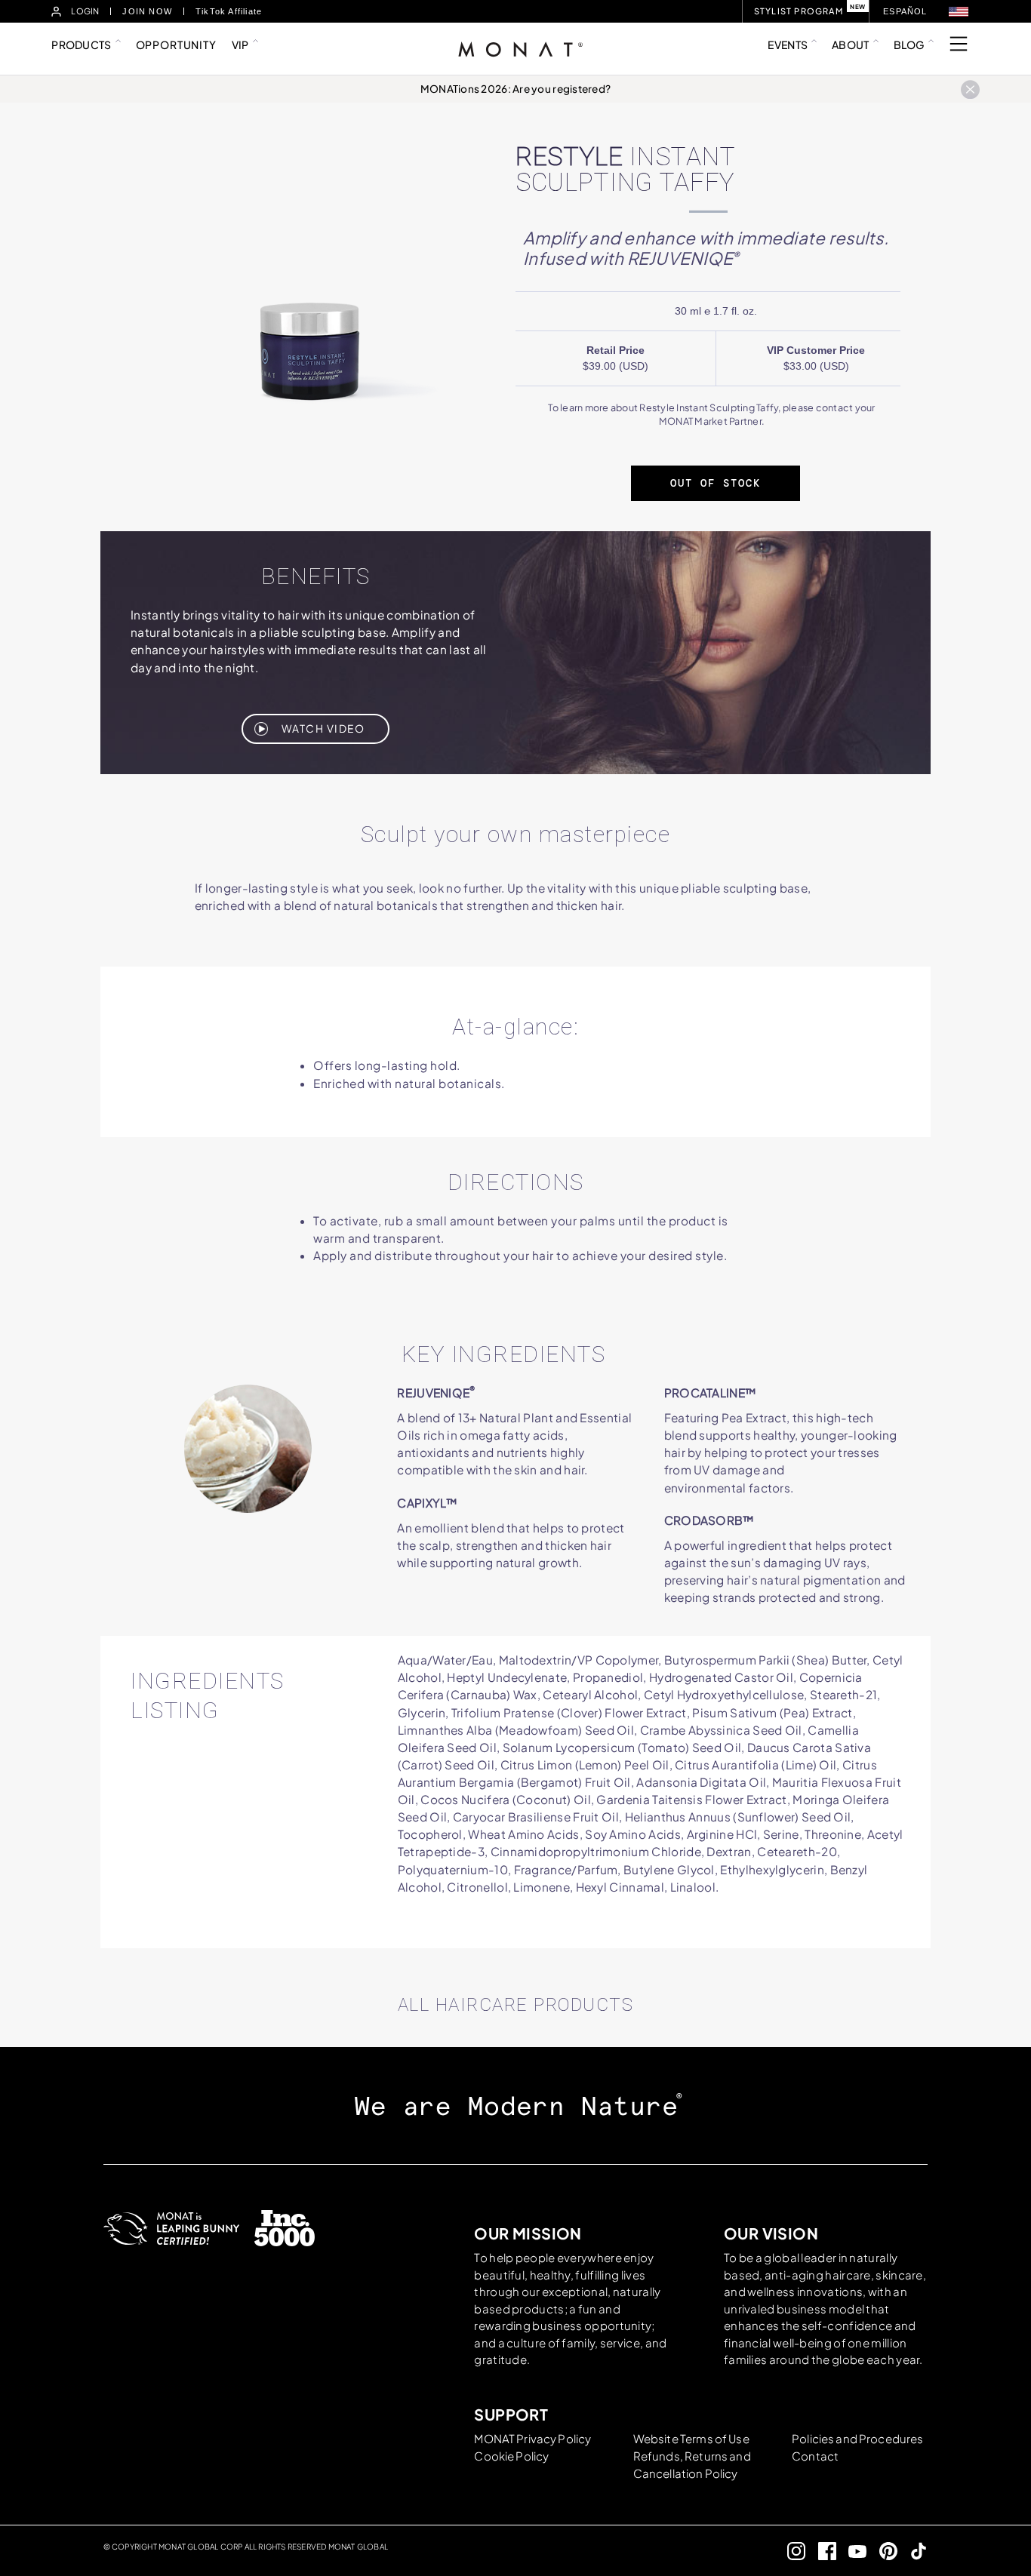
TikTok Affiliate (229, 11)
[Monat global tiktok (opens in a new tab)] (913, 2551)
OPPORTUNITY (176, 45)
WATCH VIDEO (323, 729)
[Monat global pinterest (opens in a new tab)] (882, 2551)
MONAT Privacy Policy (532, 2438)
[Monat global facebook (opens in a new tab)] (821, 2551)
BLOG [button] (909, 45)
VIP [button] (240, 45)
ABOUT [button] (850, 45)
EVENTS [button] (788, 45)
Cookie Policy (511, 2456)
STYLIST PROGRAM (799, 11)
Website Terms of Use (691, 2438)
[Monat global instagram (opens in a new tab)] (791, 2551)
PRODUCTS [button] (81, 45)
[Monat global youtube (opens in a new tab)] (852, 2551)
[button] (959, 12)
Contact (815, 2456)
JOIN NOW (147, 11)
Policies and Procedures (857, 2438)
